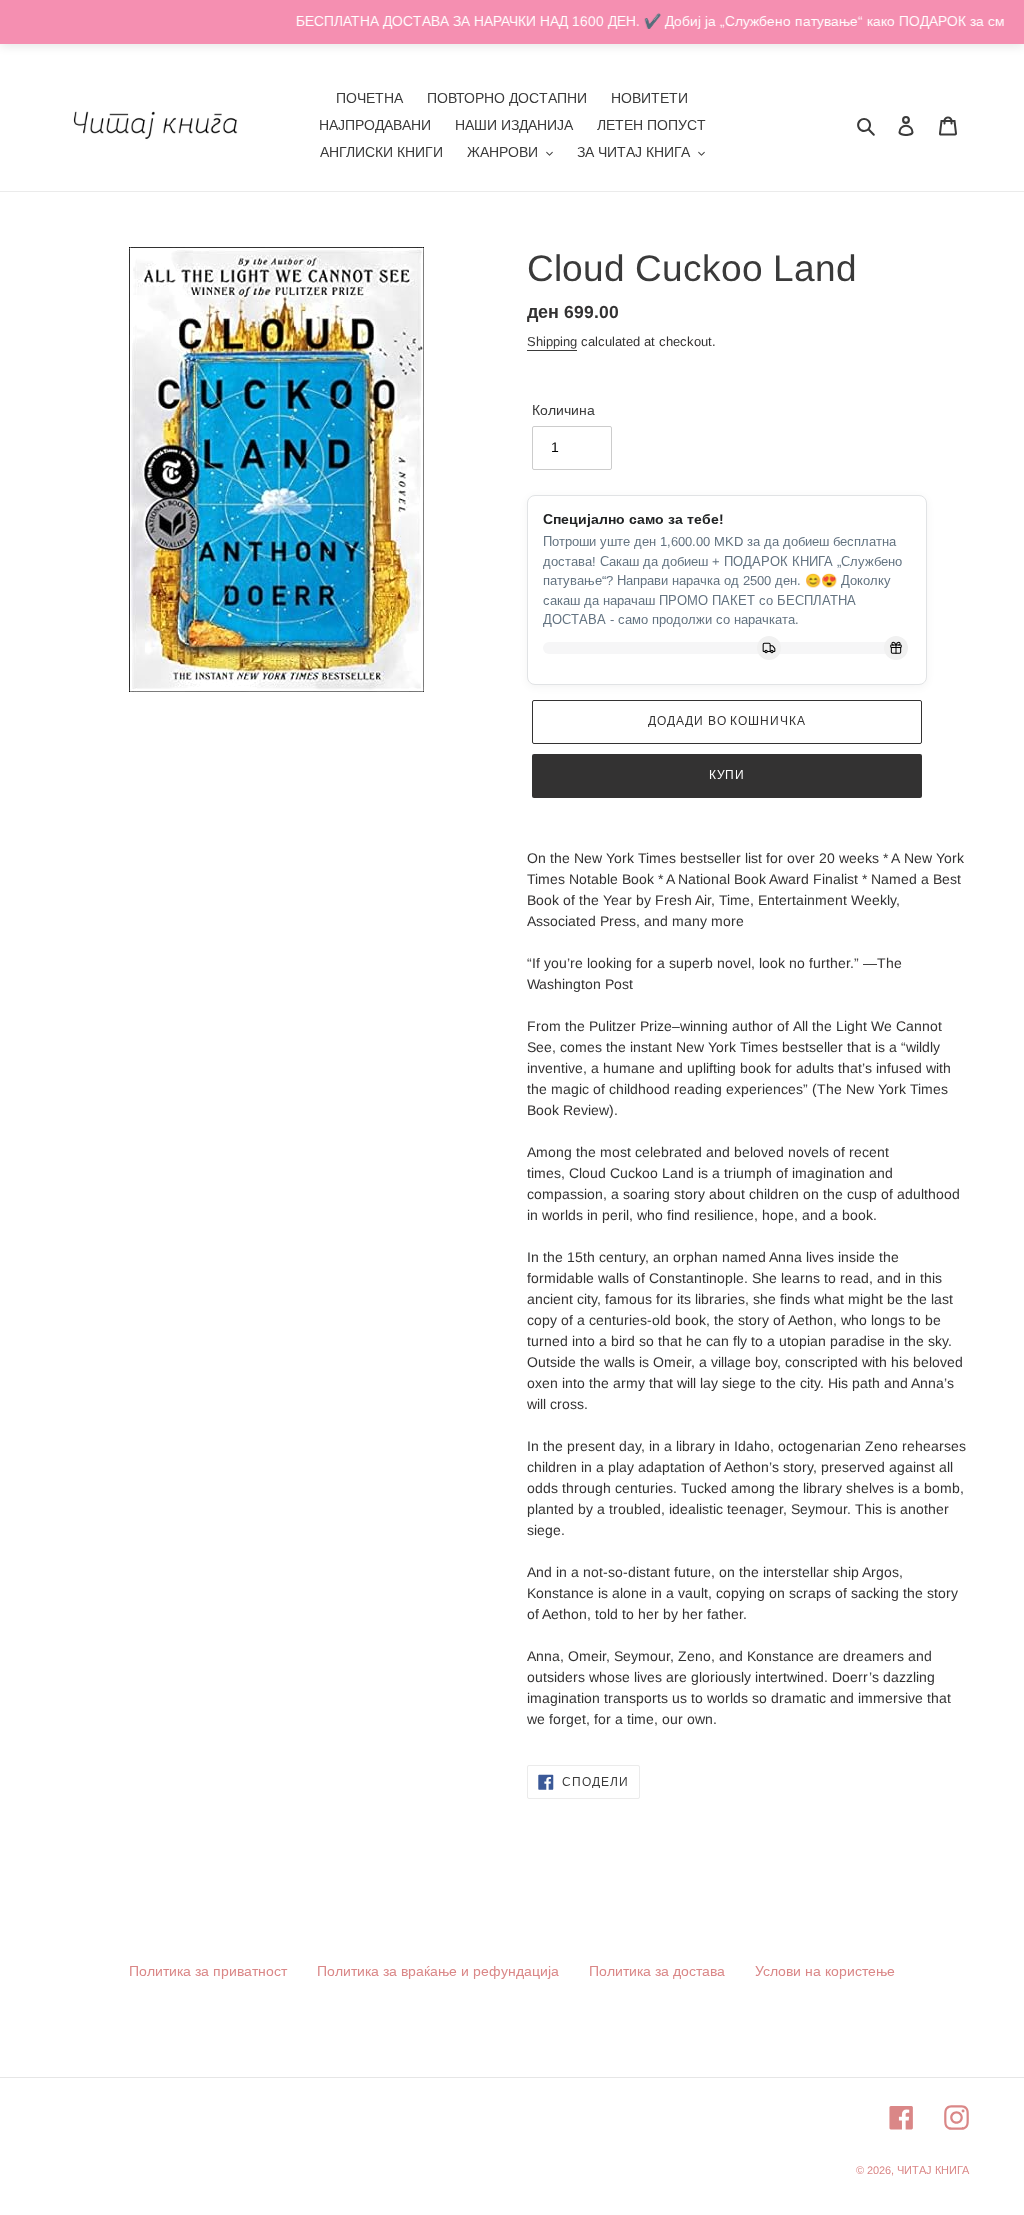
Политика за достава (657, 1971)
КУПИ (727, 775)
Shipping (552, 341)
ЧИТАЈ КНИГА (933, 2170)
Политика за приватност (208, 1971)
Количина (563, 410)
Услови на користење (825, 1971)
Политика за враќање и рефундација (438, 1971)
